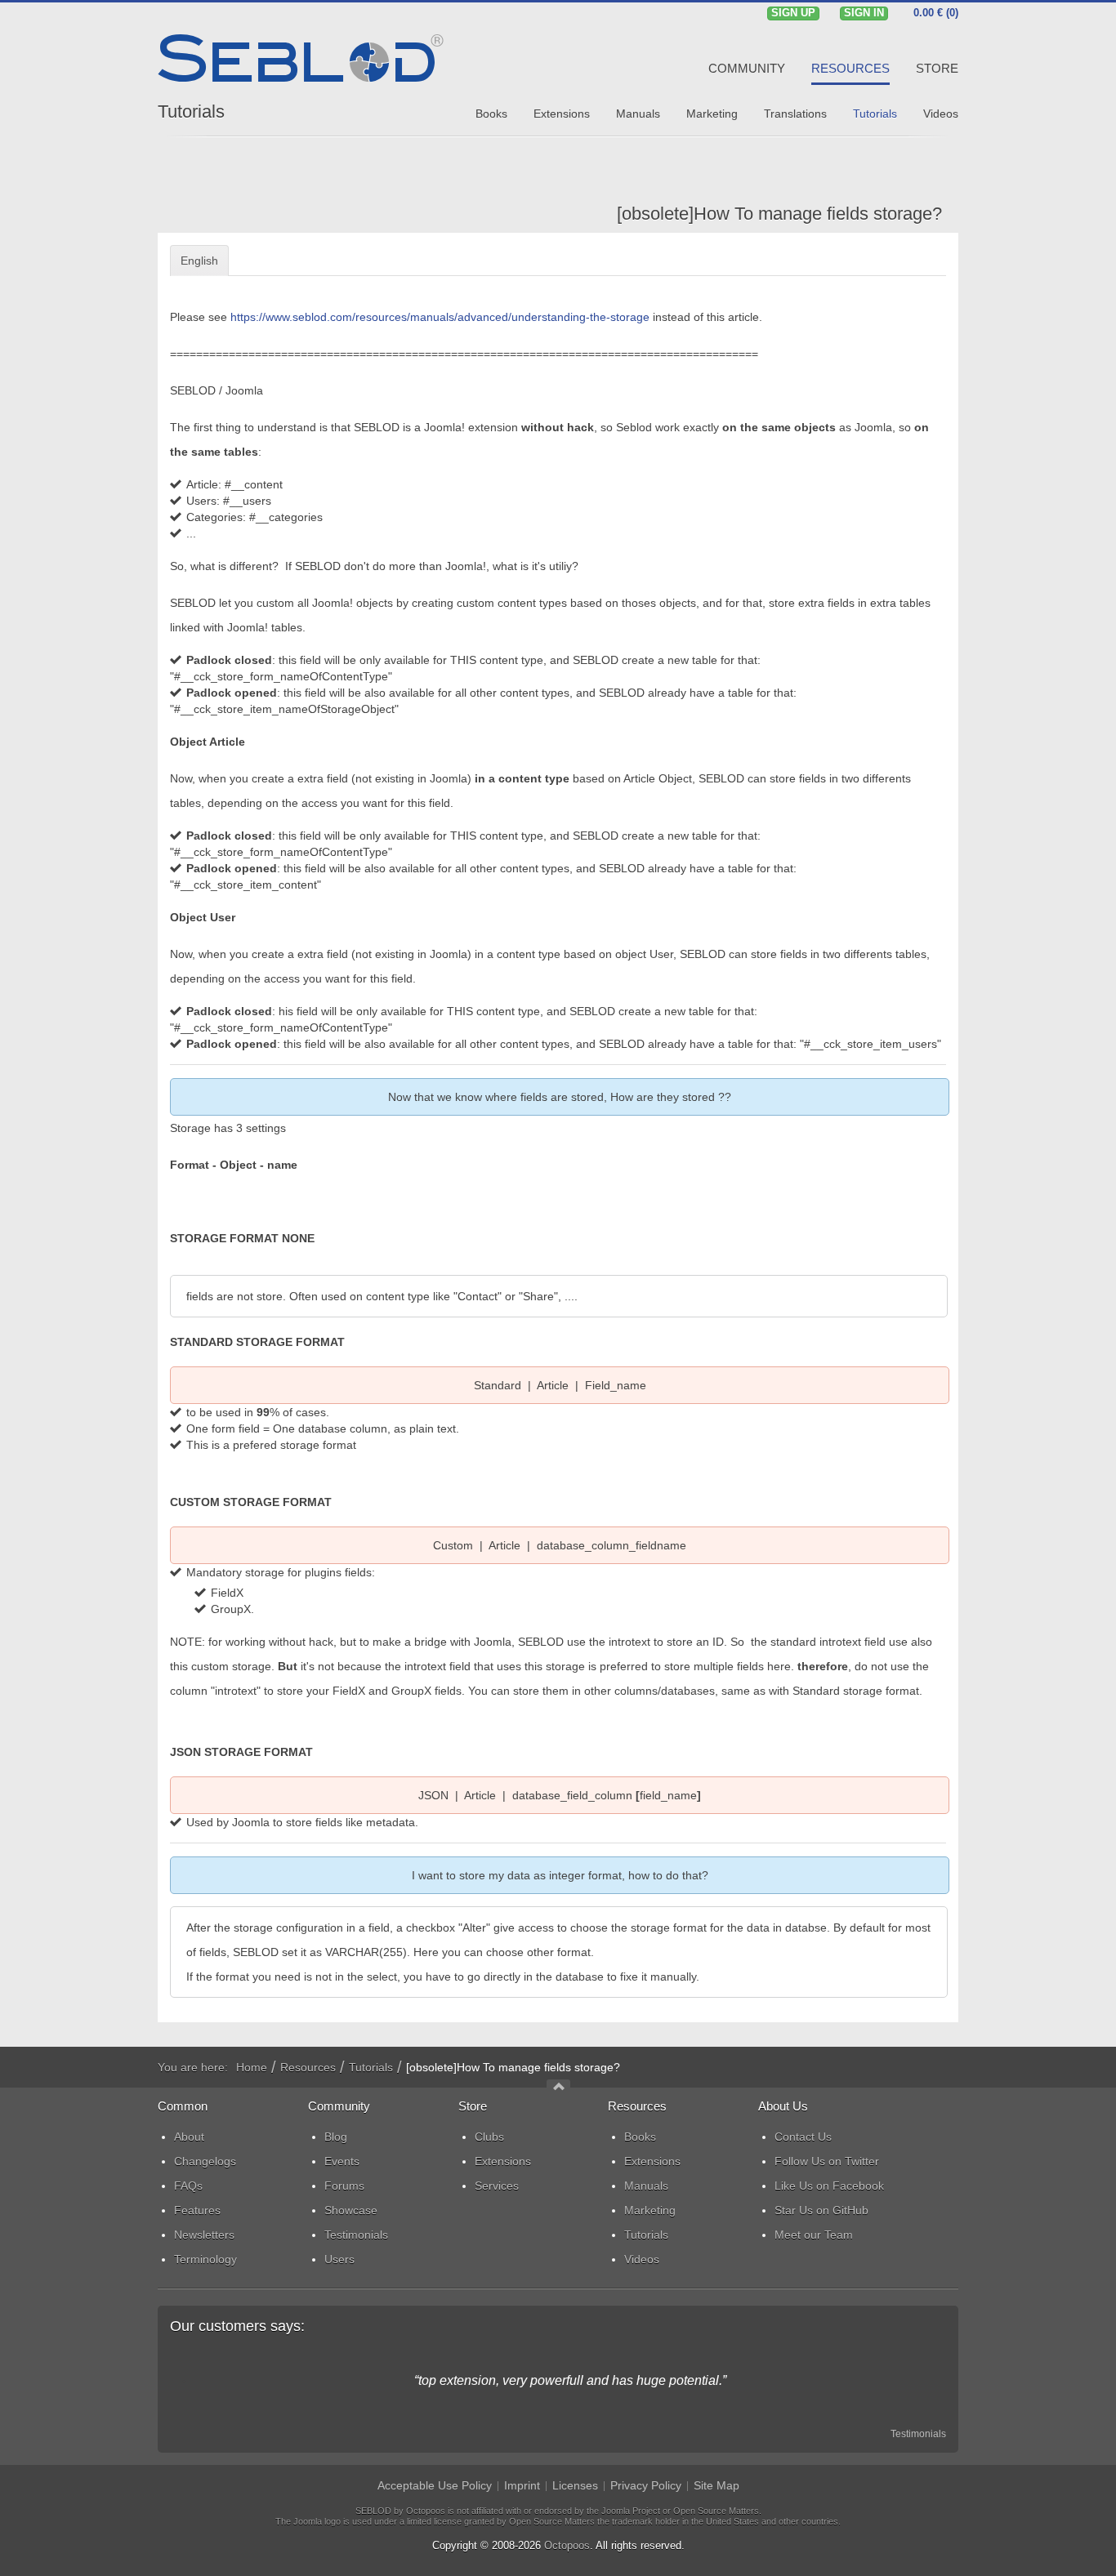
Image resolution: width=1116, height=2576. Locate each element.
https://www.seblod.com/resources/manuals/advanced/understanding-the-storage (440, 317)
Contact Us (803, 2137)
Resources (308, 2067)
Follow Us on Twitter (827, 2161)
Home (252, 2067)
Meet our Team (814, 2235)
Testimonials (918, 2434)
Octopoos (567, 2545)
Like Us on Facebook (829, 2186)
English (199, 261)
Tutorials (191, 111)
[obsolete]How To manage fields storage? (779, 214)
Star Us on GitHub (821, 2210)
